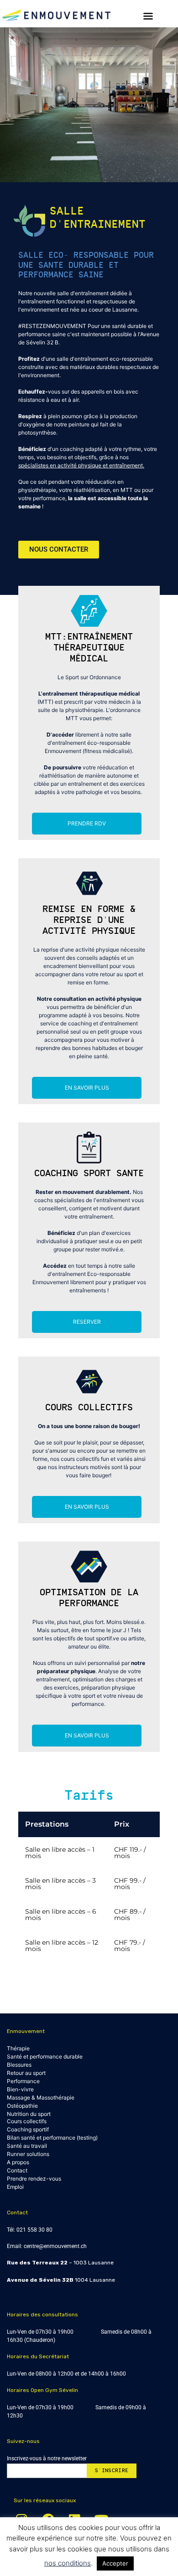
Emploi (15, 2187)
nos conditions (68, 2563)
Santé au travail (27, 2146)
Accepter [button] (115, 2563)
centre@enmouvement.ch (55, 2246)
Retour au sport (26, 2073)
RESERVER (87, 1322)
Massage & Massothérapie (41, 2097)
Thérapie (18, 2048)
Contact (17, 2170)
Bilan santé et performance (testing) (52, 2138)
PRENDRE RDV (87, 823)
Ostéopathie (22, 2106)
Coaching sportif (28, 2129)
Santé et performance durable (45, 2056)
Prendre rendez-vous (34, 2179)
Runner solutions (28, 2154)
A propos (18, 2162)
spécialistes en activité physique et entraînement (81, 465)
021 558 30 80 (34, 2230)
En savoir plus (87, 1088)
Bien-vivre (20, 2089)
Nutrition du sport (29, 2114)
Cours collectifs (27, 2121)
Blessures (19, 2065)
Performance (23, 2081)
